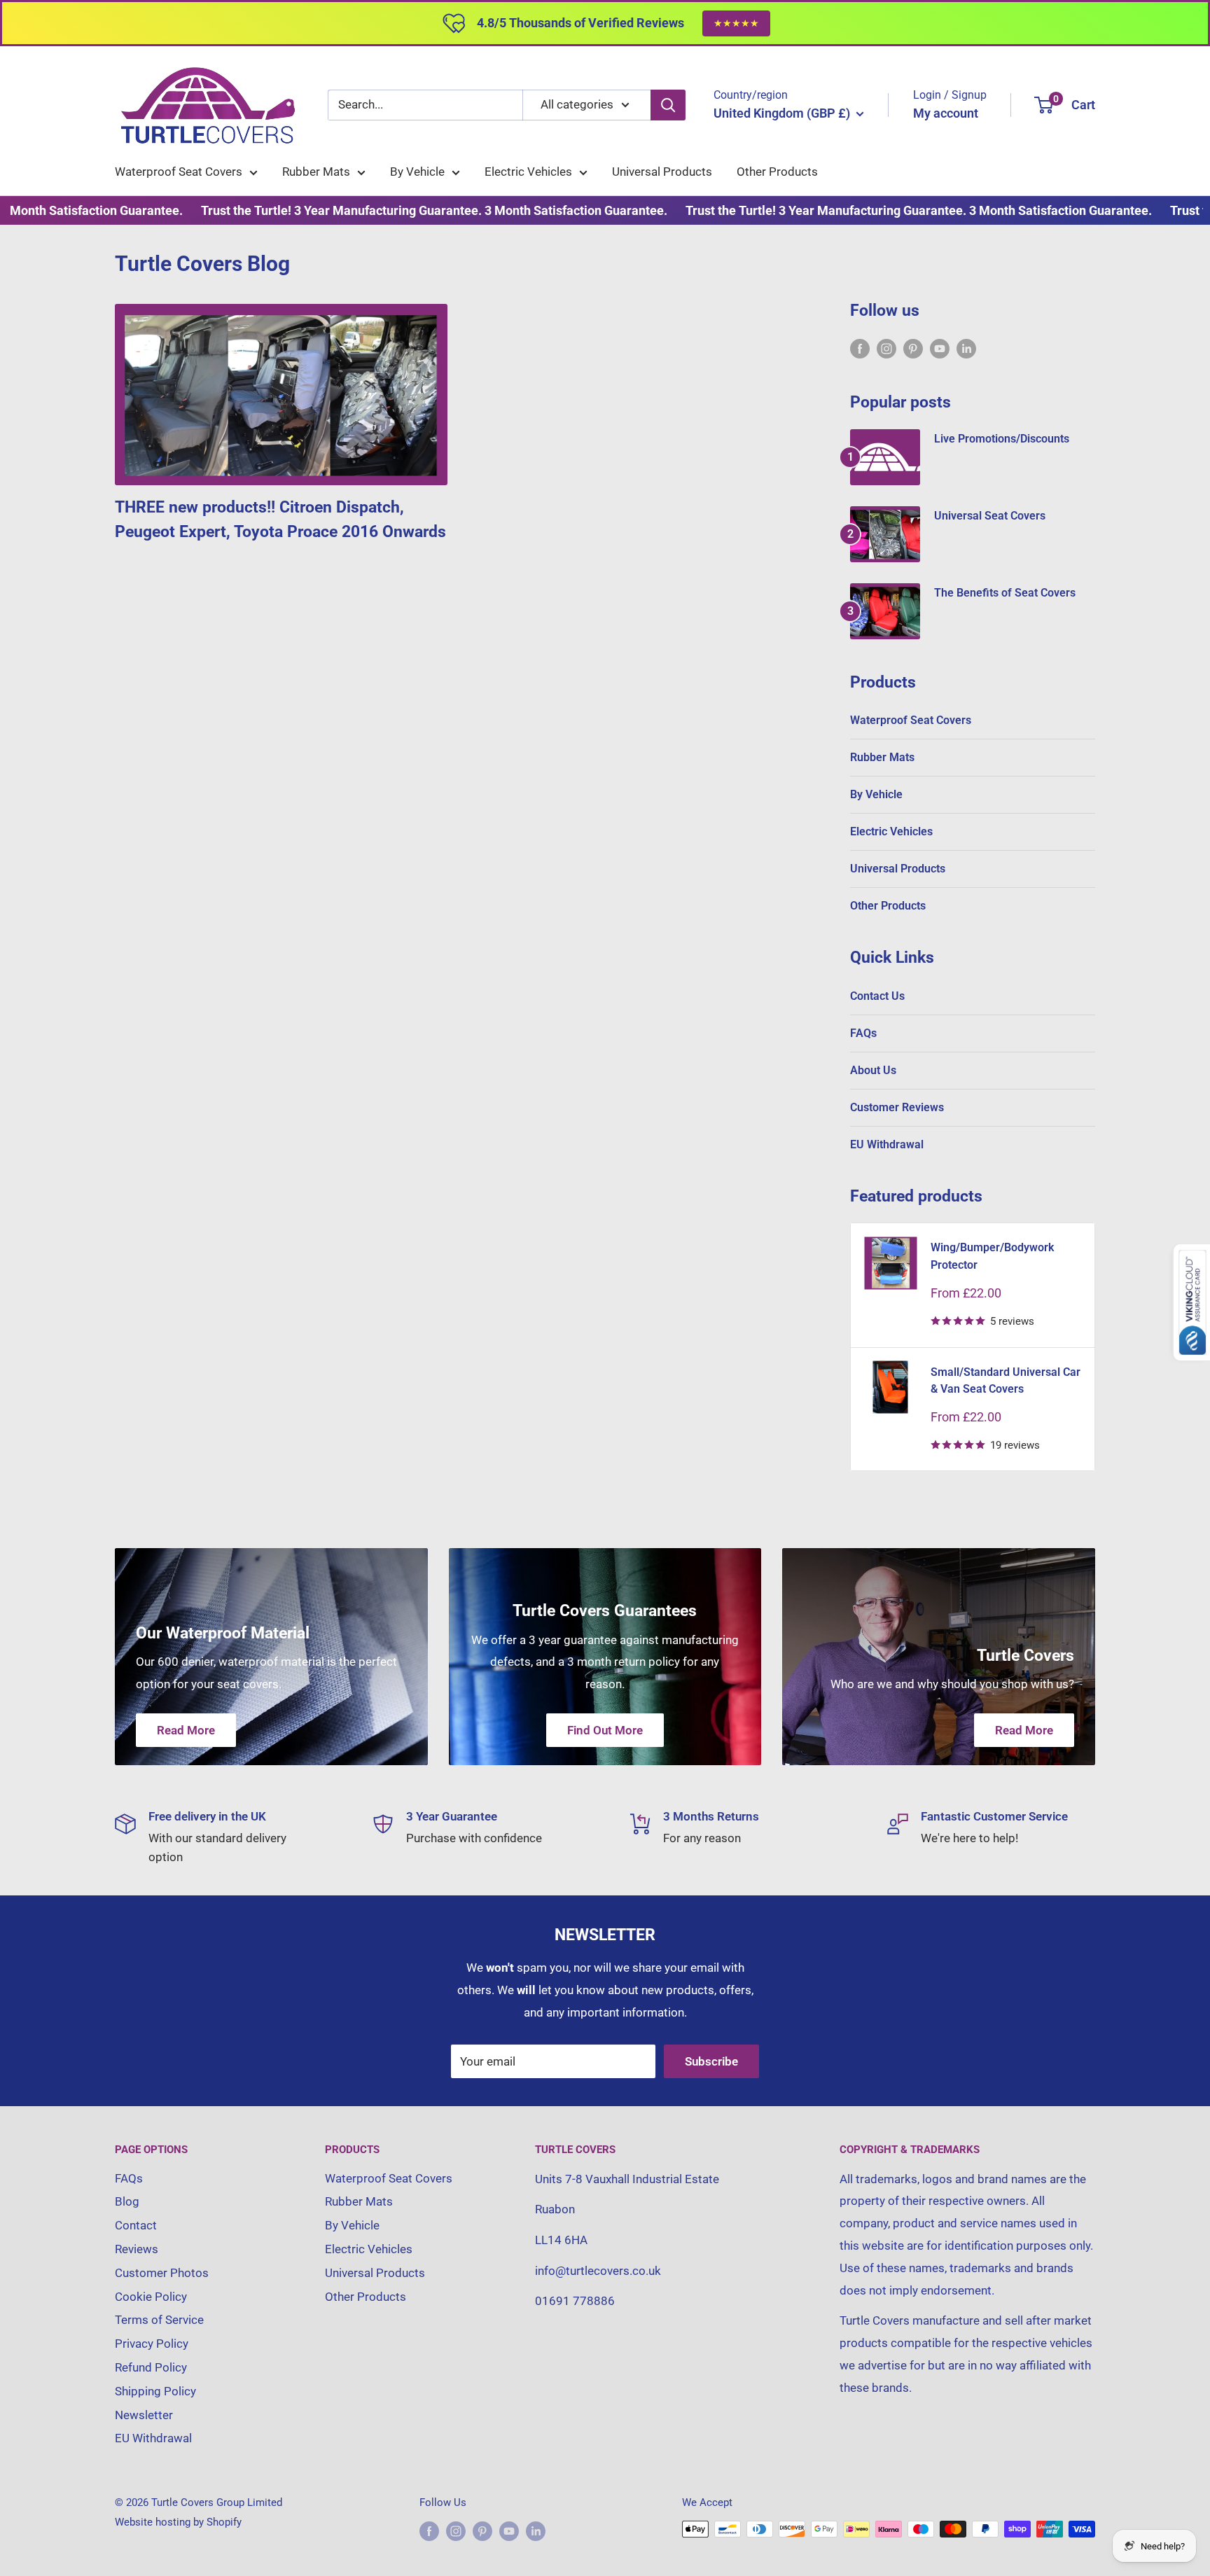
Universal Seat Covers (990, 516)
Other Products (777, 172)
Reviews (137, 2249)
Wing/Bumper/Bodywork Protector (992, 1256)
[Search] (668, 105)
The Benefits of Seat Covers (1005, 593)
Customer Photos (162, 2273)
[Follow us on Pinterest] (913, 348)
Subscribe (711, 2061)
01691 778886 (575, 2301)
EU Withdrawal (887, 1144)
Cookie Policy (151, 2297)
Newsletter (144, 2415)
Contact (136, 2225)
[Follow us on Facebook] (860, 348)
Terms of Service (159, 2320)
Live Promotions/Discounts (1002, 439)
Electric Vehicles (528, 172)
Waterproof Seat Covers (179, 172)
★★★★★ (736, 23)
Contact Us (877, 996)
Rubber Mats (316, 172)
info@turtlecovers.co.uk (598, 2271)
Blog (127, 2201)
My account (946, 113)
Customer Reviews (897, 1107)
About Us (873, 1070)
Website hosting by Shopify (178, 2522)
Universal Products (662, 172)
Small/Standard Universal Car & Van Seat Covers (1006, 1381)
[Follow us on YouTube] (940, 348)
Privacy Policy (152, 2344)
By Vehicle (417, 172)
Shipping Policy (155, 2391)
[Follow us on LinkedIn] (966, 348)
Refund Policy (151, 2367)
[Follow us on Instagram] (886, 348)
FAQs (863, 1033)
